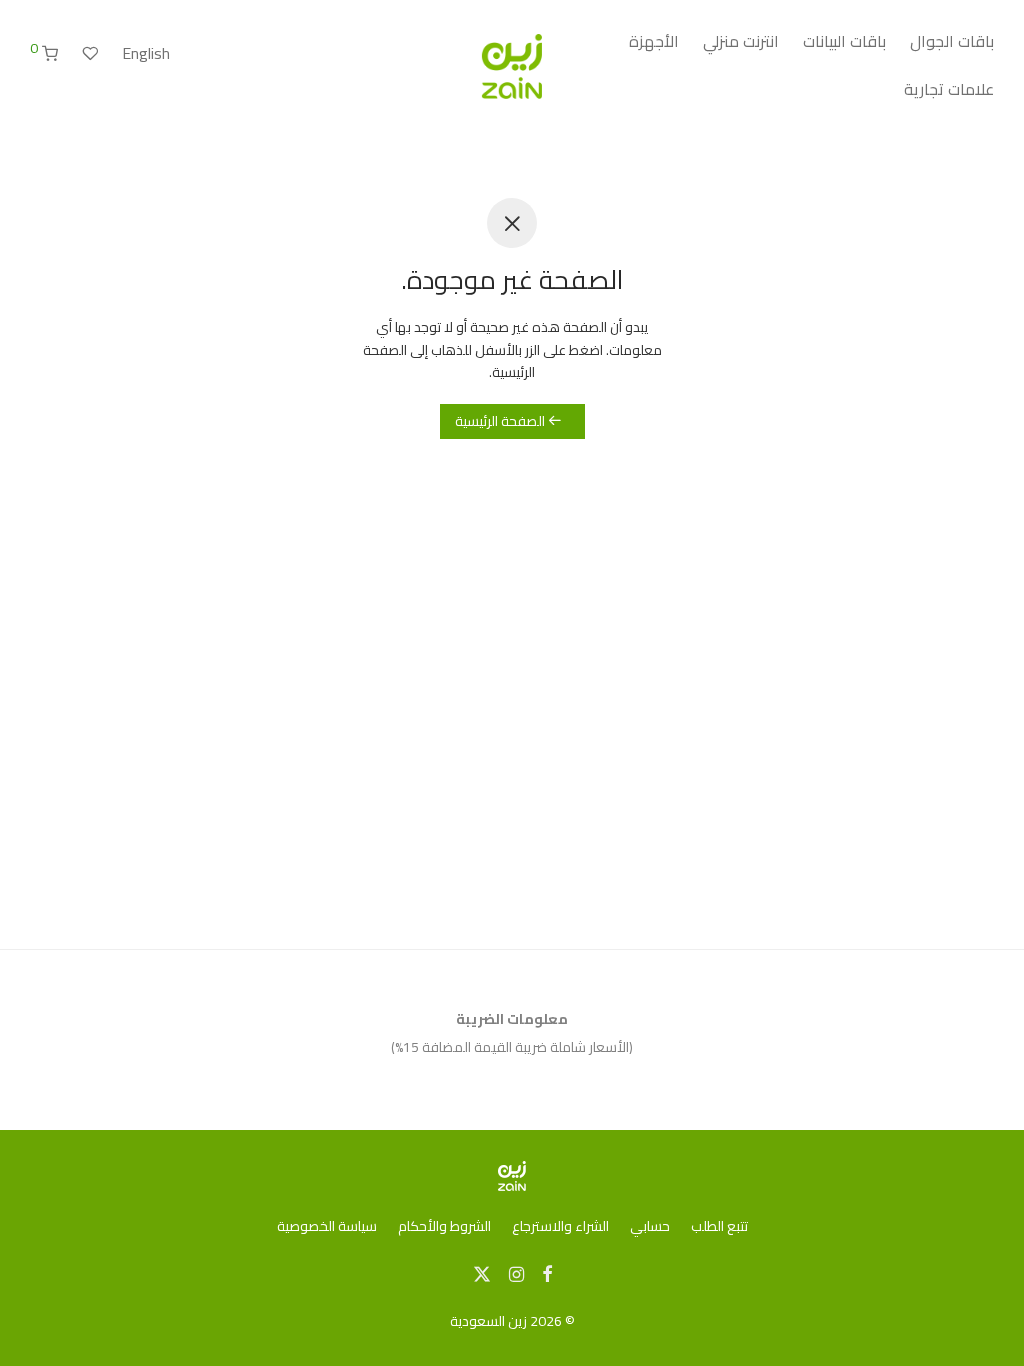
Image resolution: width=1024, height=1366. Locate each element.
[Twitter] (482, 1273)
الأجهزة (654, 41)
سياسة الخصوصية (327, 1226)
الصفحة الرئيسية (501, 421)
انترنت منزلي (741, 41)
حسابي (650, 1226)
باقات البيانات (844, 41)
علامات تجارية (949, 89)
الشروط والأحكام (444, 1226)
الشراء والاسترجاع (560, 1226)
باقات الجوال (952, 41)
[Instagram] (516, 1273)
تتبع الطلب (719, 1226)
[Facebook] (547, 1273)
